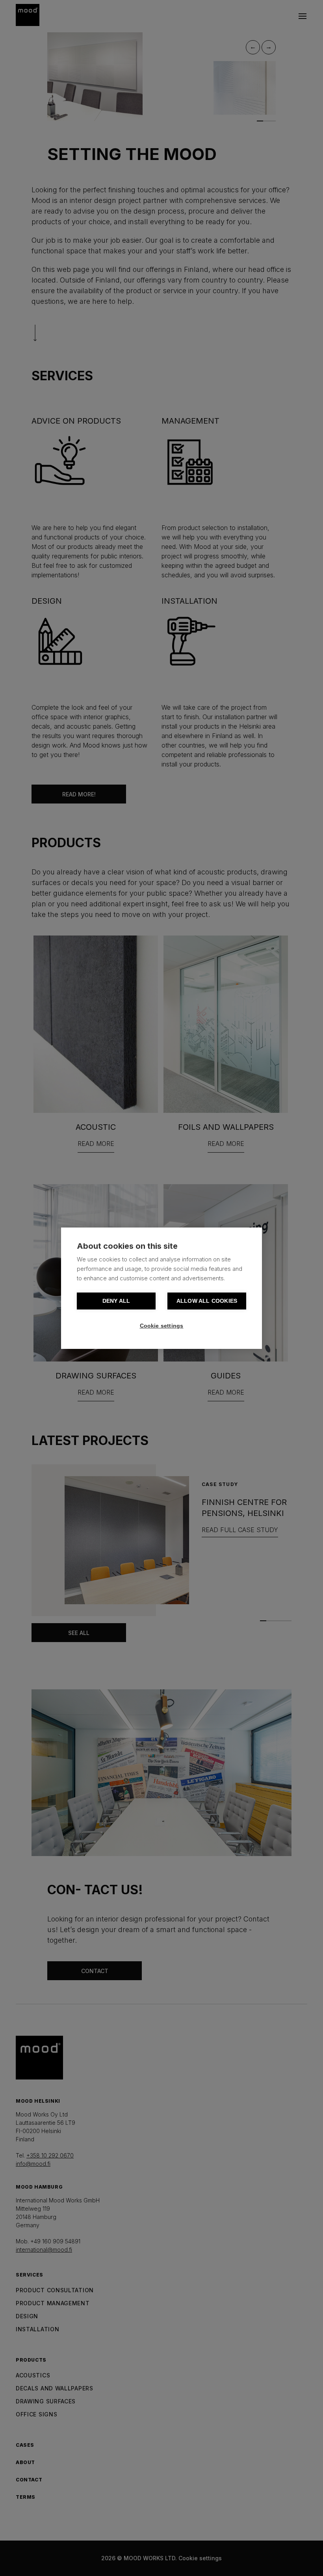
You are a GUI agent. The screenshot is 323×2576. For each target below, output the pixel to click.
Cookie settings (162, 1326)
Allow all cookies (207, 1301)
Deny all (116, 1301)
